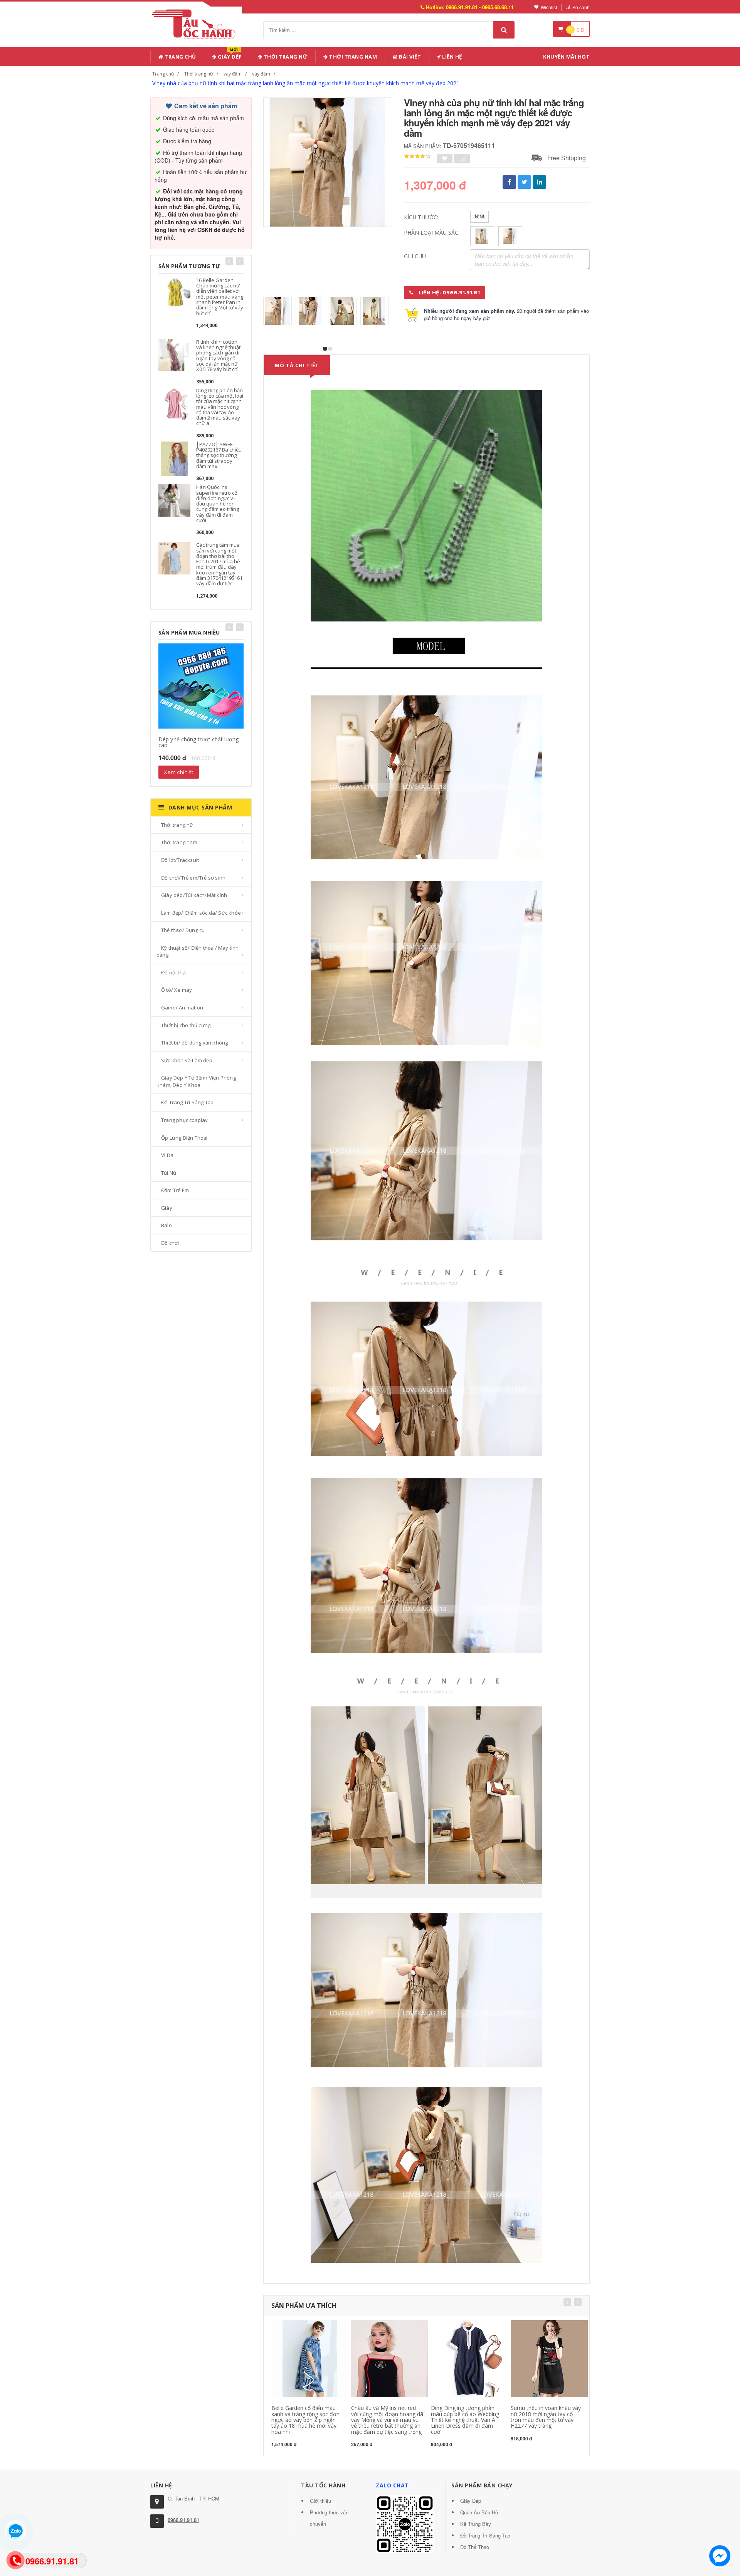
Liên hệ (452, 57)
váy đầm (233, 74)
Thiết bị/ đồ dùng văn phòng (194, 1043)
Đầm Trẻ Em (175, 1190)
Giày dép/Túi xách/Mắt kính (194, 895)
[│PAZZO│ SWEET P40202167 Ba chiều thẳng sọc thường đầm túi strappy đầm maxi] (174, 458)
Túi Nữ (169, 1173)
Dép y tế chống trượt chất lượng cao (198, 742)
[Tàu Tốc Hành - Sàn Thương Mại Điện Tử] (196, 23)
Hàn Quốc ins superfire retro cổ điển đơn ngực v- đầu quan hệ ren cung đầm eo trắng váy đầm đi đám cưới (218, 504)
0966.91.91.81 (183, 2520)
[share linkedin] (539, 182)
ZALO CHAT (392, 2485)
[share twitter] (524, 182)
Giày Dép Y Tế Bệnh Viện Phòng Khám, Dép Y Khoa (196, 1081)
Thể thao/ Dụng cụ (183, 930)
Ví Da (167, 1155)
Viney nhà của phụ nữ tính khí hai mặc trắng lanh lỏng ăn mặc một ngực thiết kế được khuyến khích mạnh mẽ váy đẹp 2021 (306, 83)
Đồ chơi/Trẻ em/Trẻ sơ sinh (193, 878)
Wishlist (549, 7)
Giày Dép (229, 55)
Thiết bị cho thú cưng (186, 1025)
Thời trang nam (179, 842)
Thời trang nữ (199, 74)
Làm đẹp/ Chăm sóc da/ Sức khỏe (201, 913)
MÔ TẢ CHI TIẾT (297, 365)
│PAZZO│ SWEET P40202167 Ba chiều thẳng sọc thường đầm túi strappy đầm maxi (219, 455)
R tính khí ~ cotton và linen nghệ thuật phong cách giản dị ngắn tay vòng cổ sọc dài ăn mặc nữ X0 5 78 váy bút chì (218, 355)
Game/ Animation (182, 1008)
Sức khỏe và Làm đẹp (187, 1060)
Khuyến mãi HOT (566, 57)
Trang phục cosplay (185, 1120)
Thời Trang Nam (353, 57)
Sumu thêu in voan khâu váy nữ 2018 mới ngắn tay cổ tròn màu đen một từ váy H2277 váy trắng (546, 2417)
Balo (166, 1225)
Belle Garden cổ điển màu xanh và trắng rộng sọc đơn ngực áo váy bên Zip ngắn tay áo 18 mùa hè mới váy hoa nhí (305, 2420)
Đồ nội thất (174, 972)
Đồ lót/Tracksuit (180, 860)
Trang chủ (180, 57)
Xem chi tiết (179, 772)
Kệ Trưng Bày (476, 2524)
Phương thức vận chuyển (329, 2518)
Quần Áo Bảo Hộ (479, 2512)
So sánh (581, 7)
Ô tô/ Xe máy (177, 990)
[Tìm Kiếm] (504, 30)
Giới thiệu (320, 2501)
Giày (167, 1208)
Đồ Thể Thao (475, 2547)
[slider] (417, 156)
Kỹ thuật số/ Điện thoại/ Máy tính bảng (198, 951)
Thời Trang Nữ (285, 57)
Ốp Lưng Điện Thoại (184, 1138)
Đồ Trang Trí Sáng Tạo (187, 1102)
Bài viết (410, 57)
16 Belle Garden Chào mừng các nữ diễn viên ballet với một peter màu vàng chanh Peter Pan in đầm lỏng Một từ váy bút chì (220, 297)
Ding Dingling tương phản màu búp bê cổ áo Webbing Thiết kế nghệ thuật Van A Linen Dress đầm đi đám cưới (465, 2420)
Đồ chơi (170, 1243)
